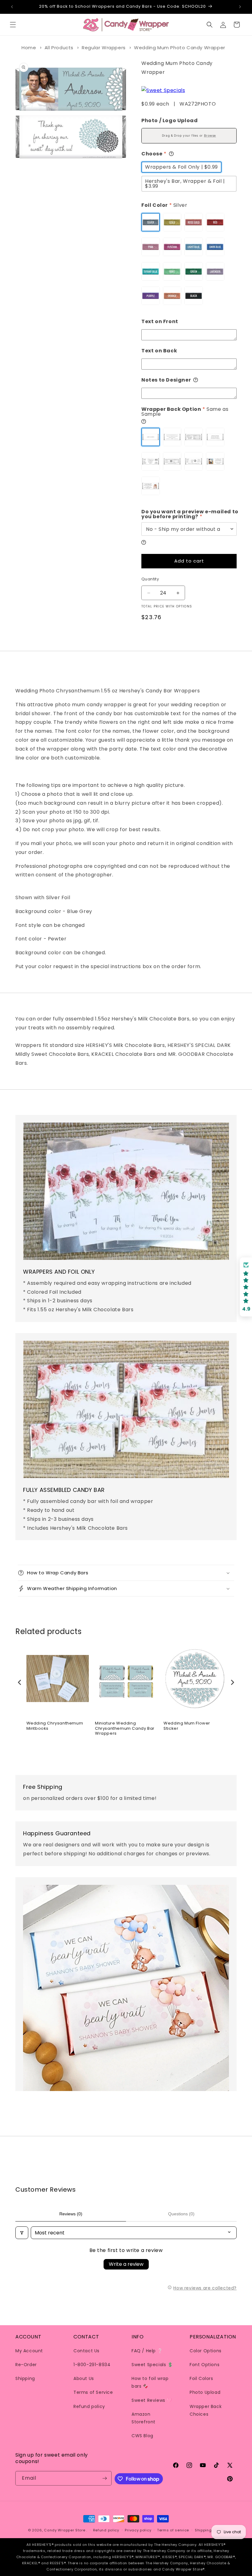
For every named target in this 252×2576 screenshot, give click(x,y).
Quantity (150, 579)
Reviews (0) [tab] (71, 2214)
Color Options (206, 2351)
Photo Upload (205, 2392)
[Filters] (22, 2233)
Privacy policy (138, 2530)
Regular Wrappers (104, 48)
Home (29, 48)
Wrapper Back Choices (206, 2410)
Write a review (126, 2264)
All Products (59, 48)
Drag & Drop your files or (189, 136)
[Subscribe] (104, 2478)
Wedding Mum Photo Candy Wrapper (180, 48)
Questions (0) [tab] (181, 2214)
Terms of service (173, 2530)
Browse (210, 136)
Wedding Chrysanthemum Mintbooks (55, 1726)
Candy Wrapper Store (65, 2530)
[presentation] (20, 1682)
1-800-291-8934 (92, 2365)
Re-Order (26, 2365)
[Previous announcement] (12, 7)
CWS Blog (142, 2436)
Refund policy (89, 2406)
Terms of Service (93, 2392)
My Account (29, 2351)
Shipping (25, 2378)
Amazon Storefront (144, 2418)
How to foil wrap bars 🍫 (150, 2382)
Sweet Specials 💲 (152, 2365)
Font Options (205, 2365)
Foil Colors (201, 2378)
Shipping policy (210, 2530)
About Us (84, 2378)
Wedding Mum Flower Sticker (187, 1726)
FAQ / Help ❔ (147, 2351)
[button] (13, 25)
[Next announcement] (240, 7)
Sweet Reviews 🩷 (152, 2400)
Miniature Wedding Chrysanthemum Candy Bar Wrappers (125, 1729)
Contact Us (87, 2351)
